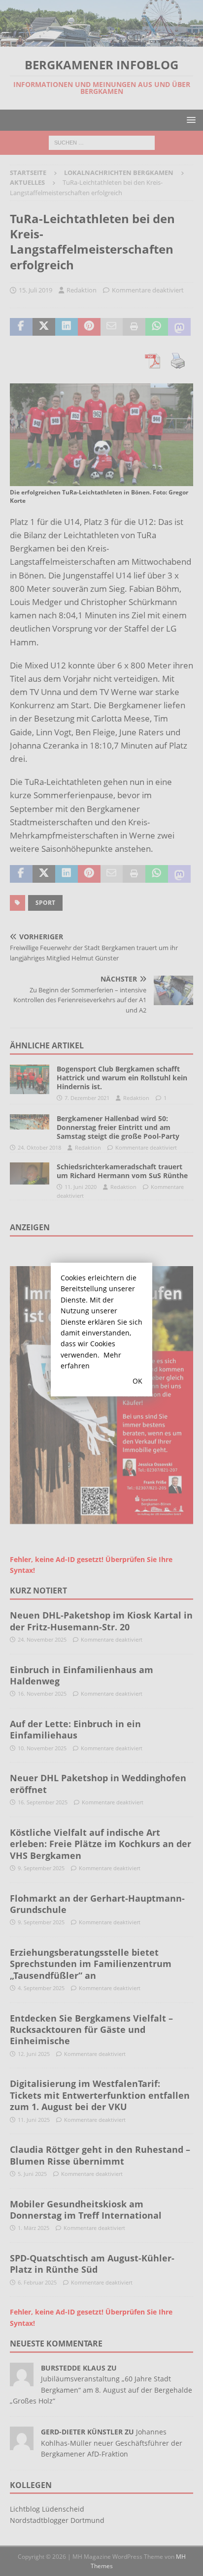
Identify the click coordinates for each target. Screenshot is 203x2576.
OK (137, 1381)
